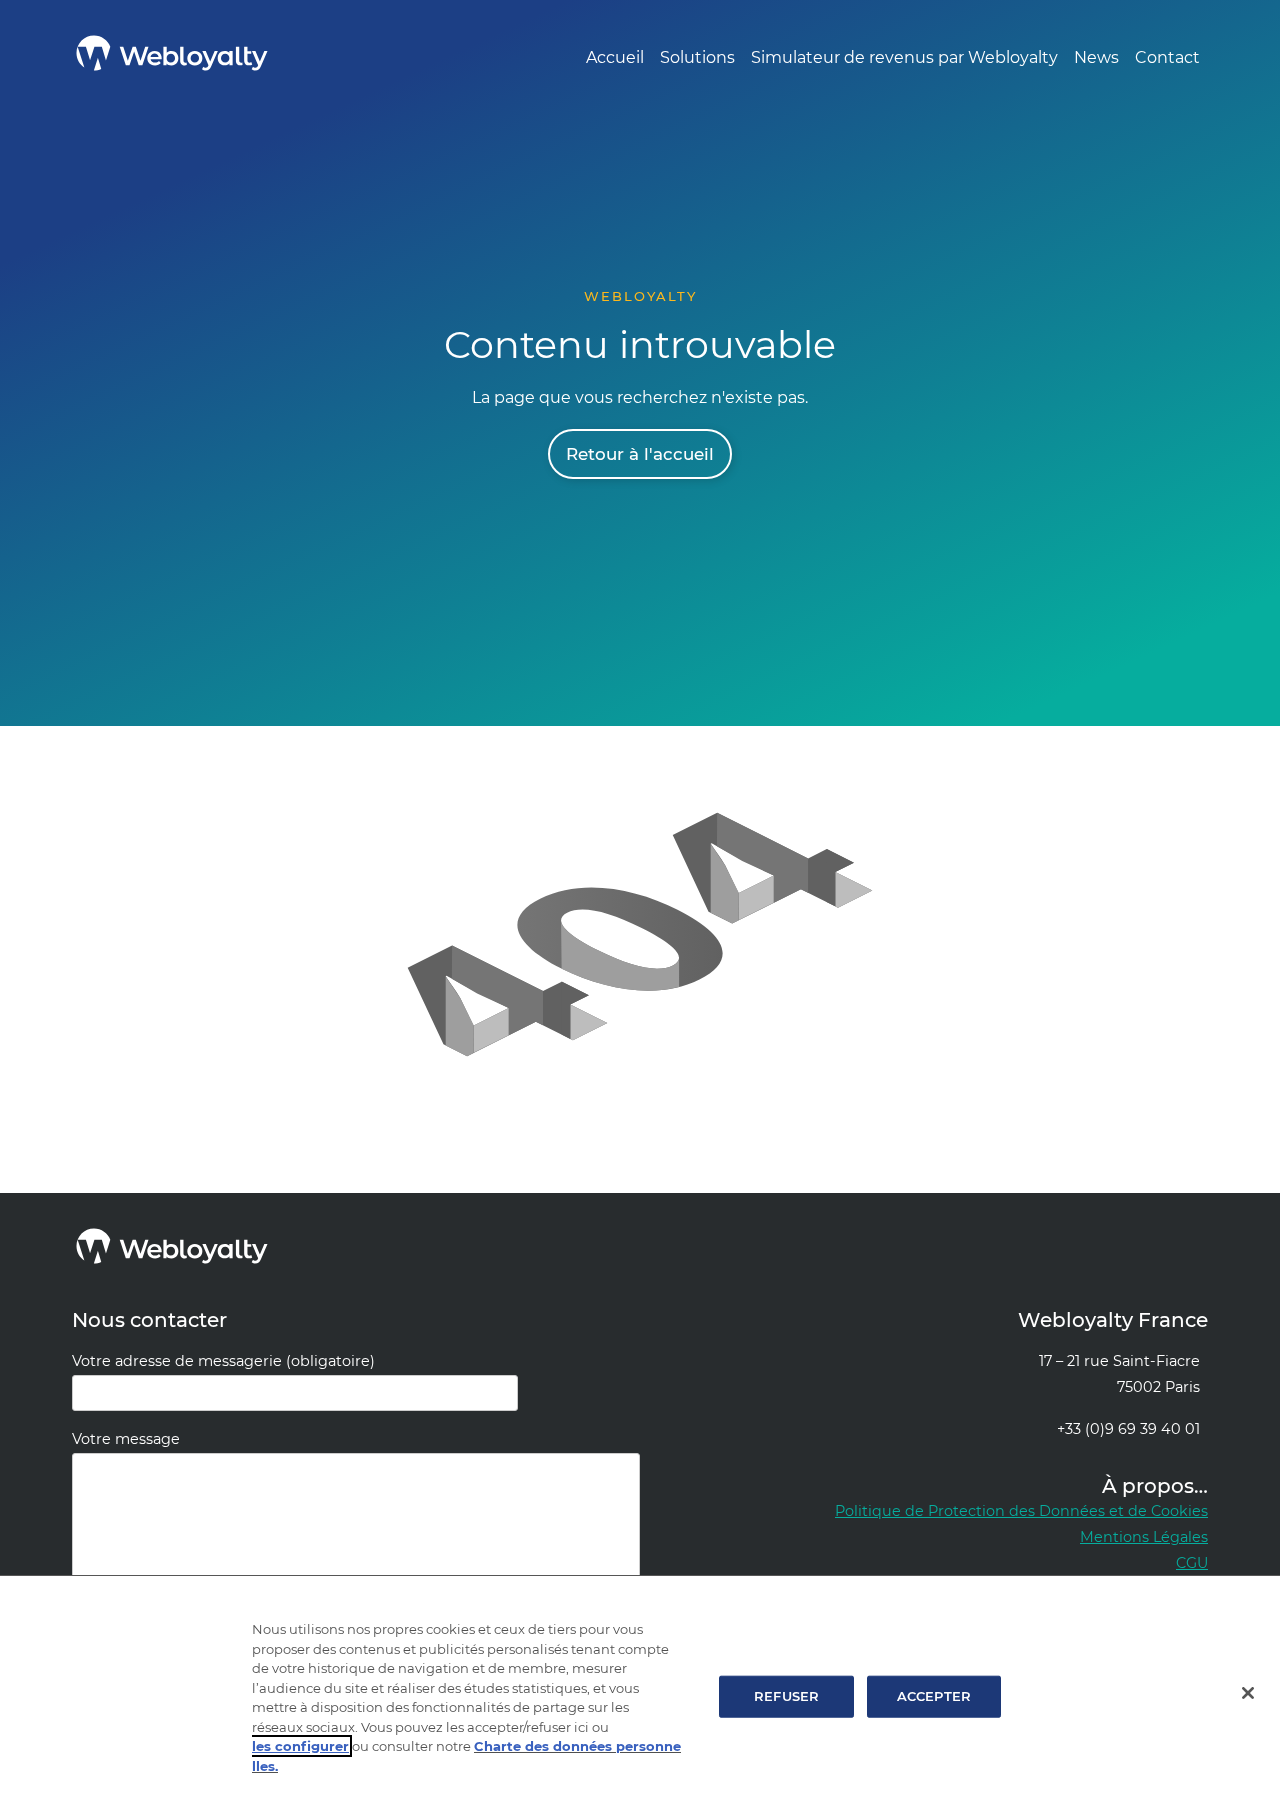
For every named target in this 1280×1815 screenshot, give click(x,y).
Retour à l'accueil (640, 454)
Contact (1167, 57)
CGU (1192, 1563)
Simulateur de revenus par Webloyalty (904, 57)
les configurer (300, 1746)
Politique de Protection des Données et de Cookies (1021, 1511)
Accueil (615, 57)
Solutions (697, 57)
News (1096, 57)
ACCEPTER (934, 1696)
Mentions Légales (1144, 1537)
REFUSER (786, 1696)
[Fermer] (1248, 1693)
